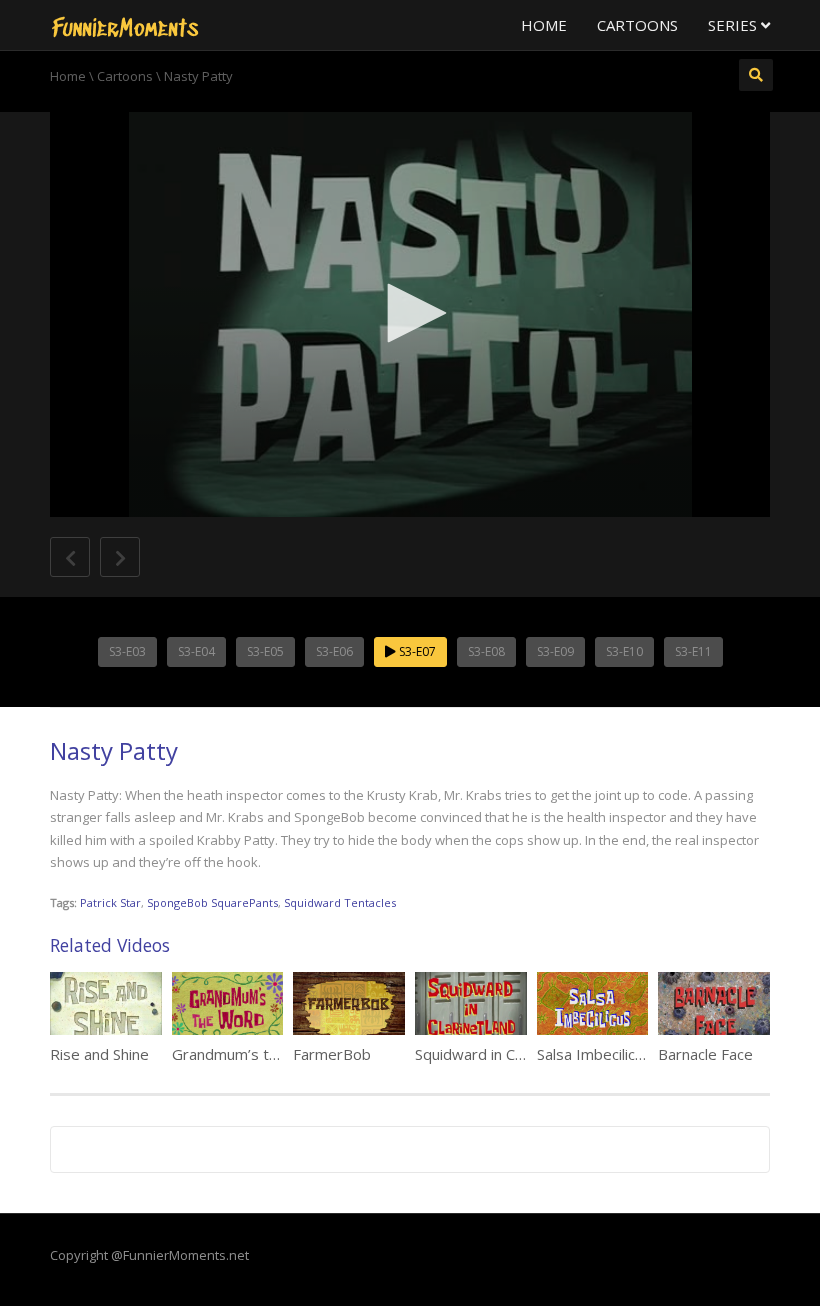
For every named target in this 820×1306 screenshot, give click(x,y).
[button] (410, 313)
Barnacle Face (705, 1054)
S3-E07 (416, 651)
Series (734, 25)
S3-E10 (624, 651)
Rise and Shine (99, 1054)
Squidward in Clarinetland (500, 1054)
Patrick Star (110, 902)
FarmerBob (332, 1054)
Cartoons (637, 25)
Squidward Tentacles (340, 902)
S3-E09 (555, 651)
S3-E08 (486, 651)
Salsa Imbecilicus (594, 1054)
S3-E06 (334, 651)
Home (544, 25)
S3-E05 (265, 651)
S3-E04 (196, 651)
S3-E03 (127, 651)
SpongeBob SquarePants (212, 902)
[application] (410, 314)
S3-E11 (693, 651)
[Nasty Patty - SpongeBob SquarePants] (125, 25)
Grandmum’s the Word (250, 1054)
